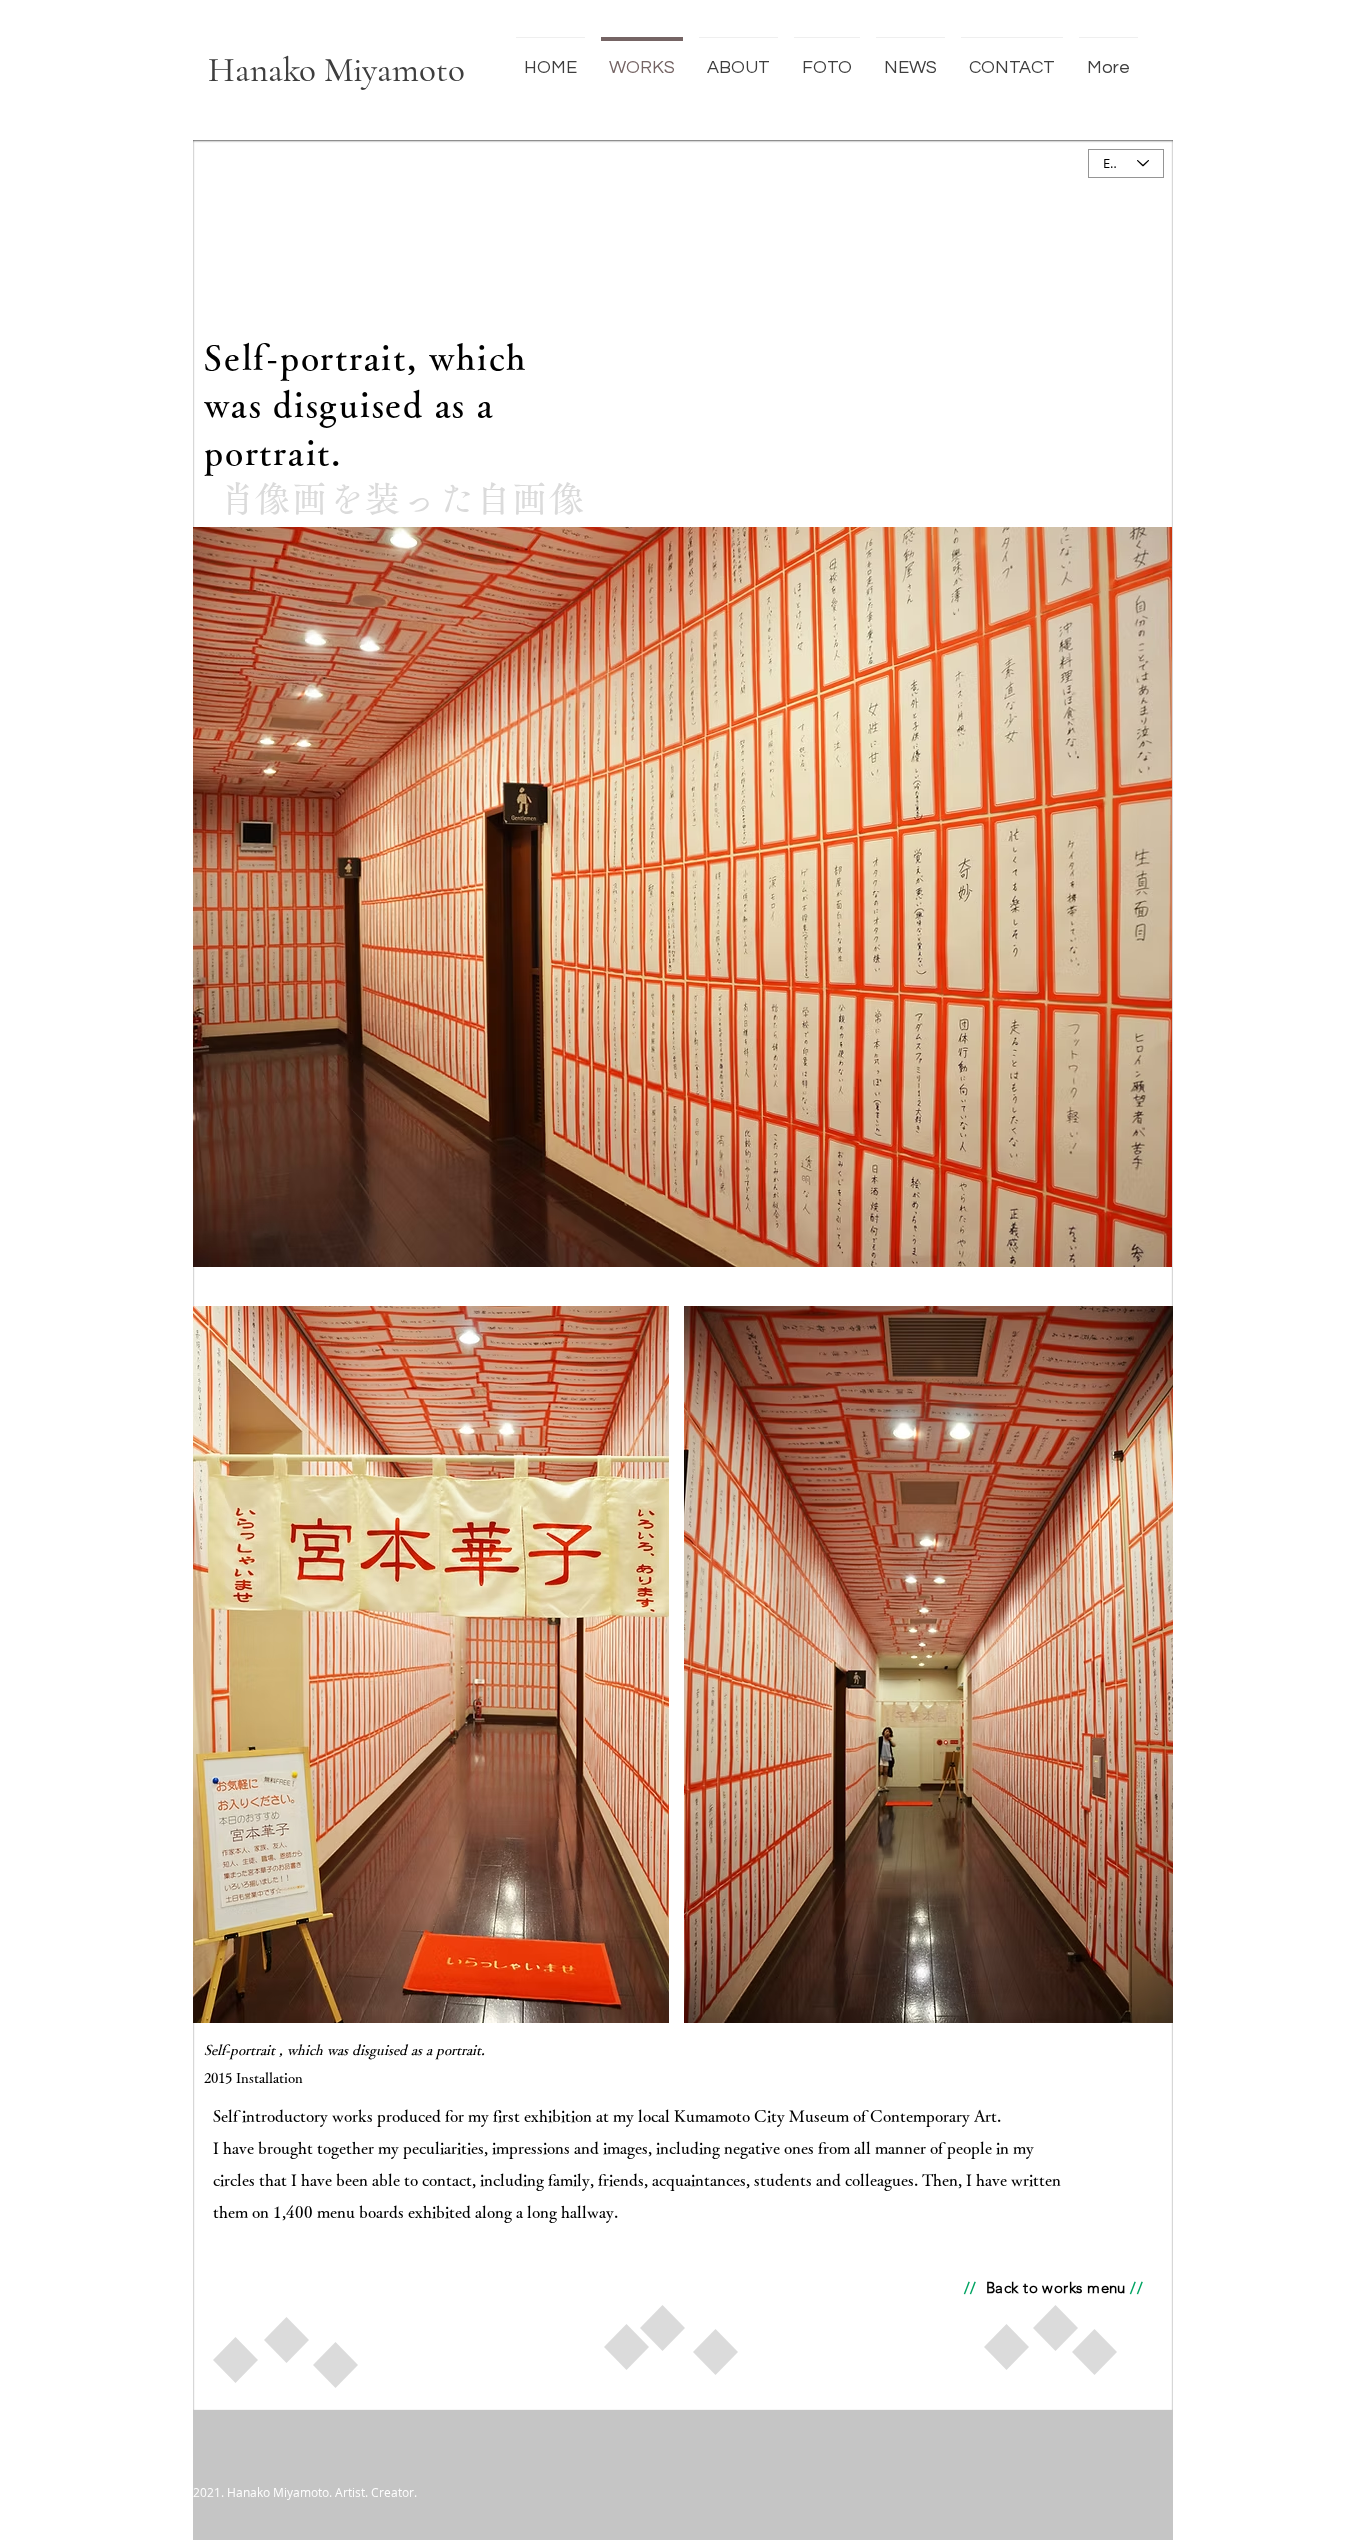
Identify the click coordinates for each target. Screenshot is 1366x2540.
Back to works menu (1056, 2287)
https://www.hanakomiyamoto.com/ (999, 2399)
